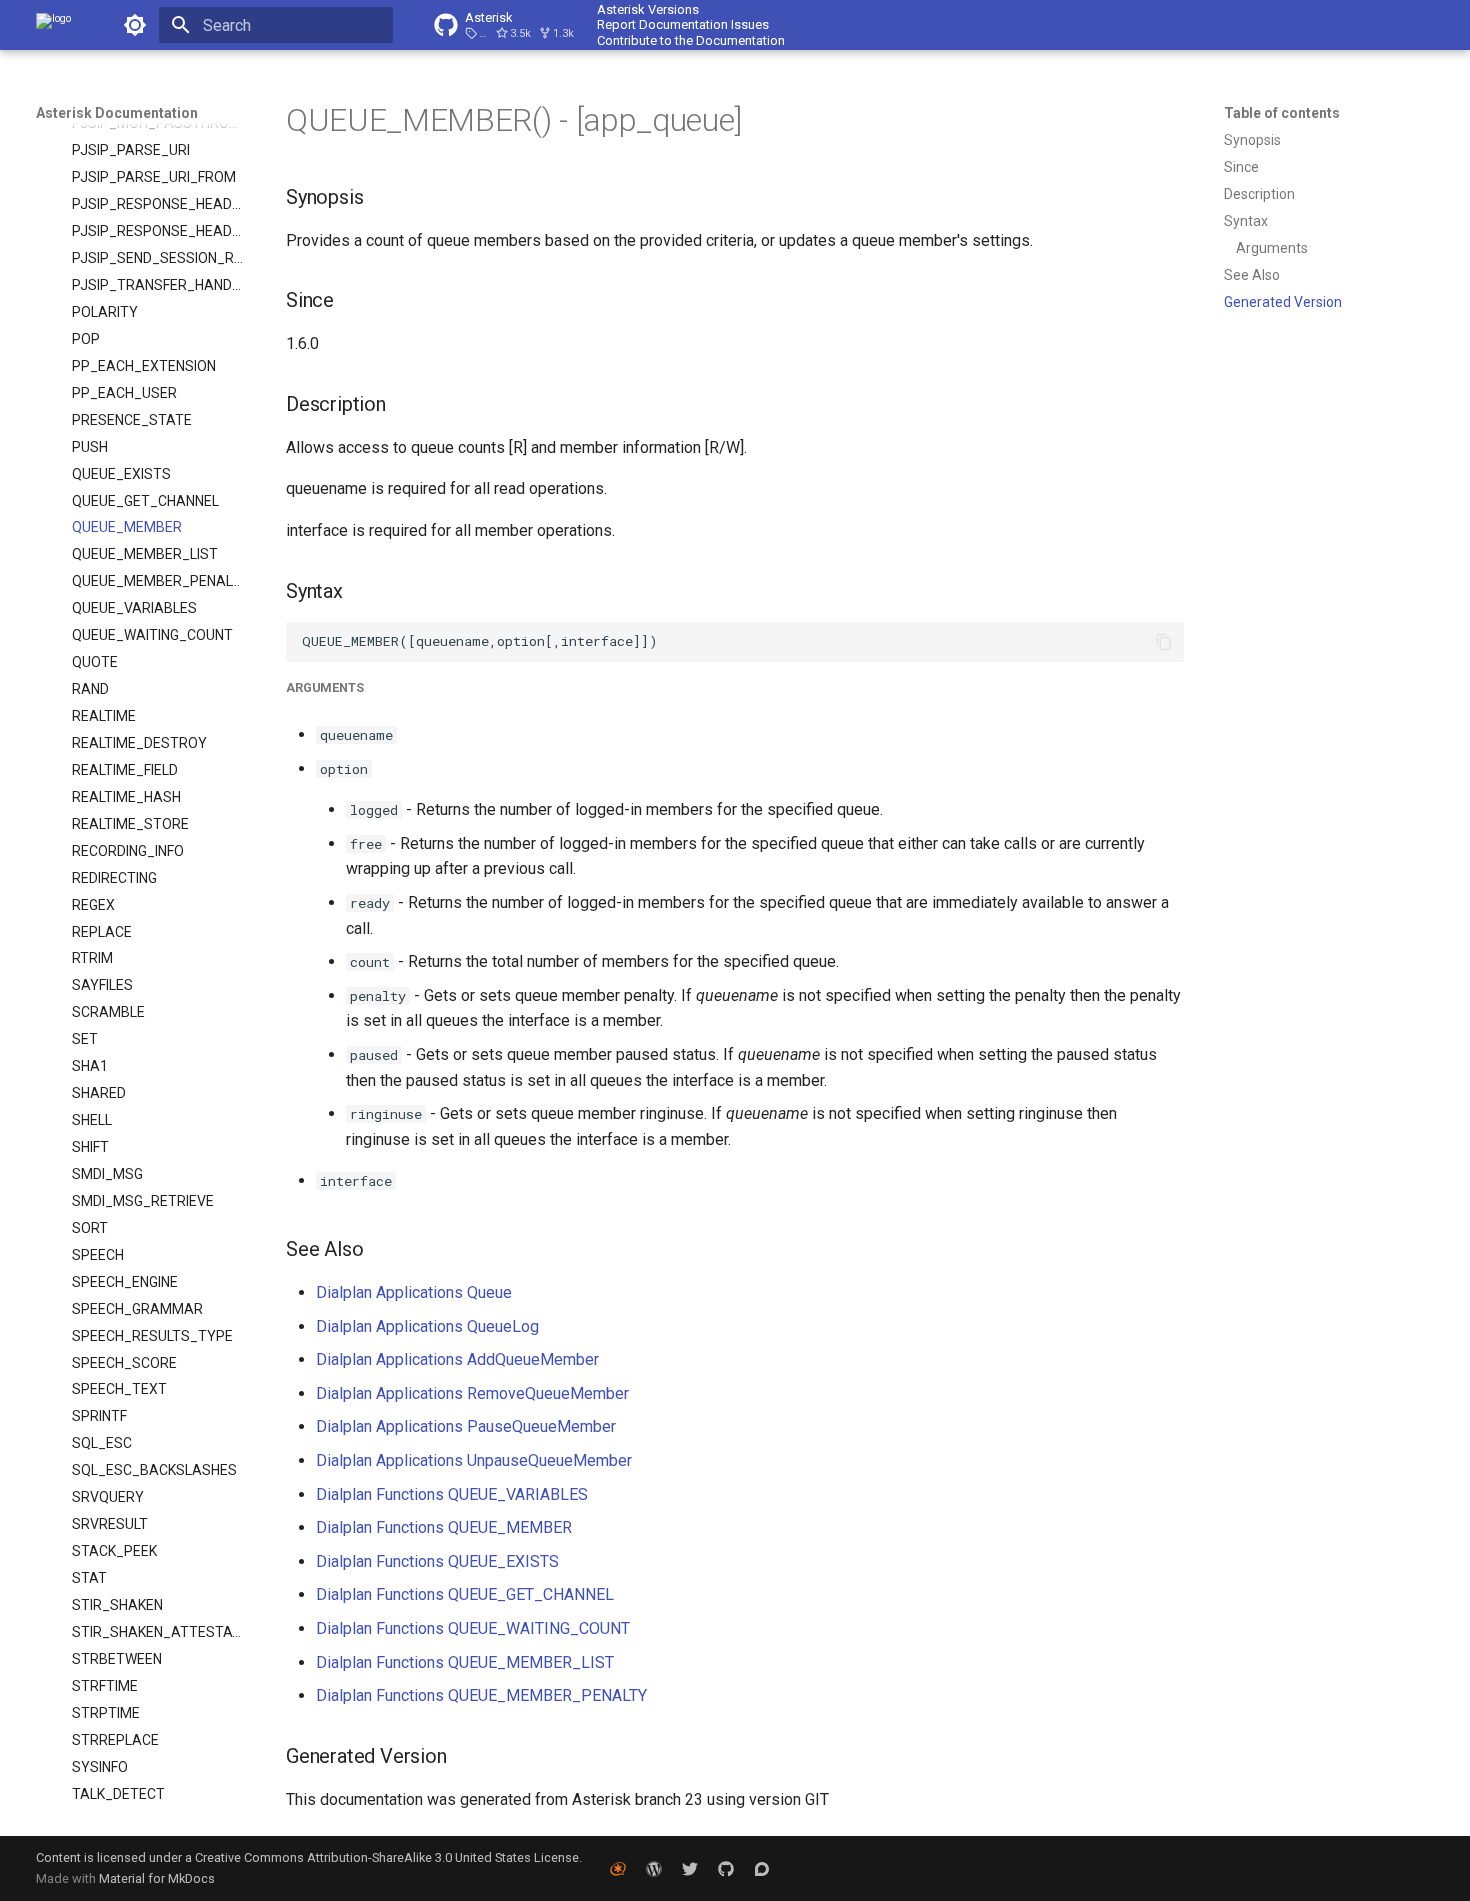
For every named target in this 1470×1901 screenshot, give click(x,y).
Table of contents (1282, 113)
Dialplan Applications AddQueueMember (457, 1359)
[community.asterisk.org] (762, 1868)
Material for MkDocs (157, 1878)
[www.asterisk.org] (618, 1868)
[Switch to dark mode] (135, 25)
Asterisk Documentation (117, 113)
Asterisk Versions (648, 9)
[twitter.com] (690, 1868)
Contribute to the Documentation (691, 40)
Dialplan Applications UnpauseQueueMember (474, 1460)
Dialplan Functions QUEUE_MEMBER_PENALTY (481, 1695)
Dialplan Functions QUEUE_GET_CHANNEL (465, 1594)
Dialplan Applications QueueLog (427, 1326)
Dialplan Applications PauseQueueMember (466, 1426)
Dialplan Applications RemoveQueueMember (472, 1393)
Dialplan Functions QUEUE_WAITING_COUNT (473, 1628)
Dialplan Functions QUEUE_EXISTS (437, 1561)
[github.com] (726, 1868)
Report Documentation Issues (683, 24)
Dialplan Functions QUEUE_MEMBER (444, 1527)
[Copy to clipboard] (1164, 642)
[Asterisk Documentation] (53, 25)
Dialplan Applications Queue (414, 1292)
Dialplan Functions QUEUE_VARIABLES (452, 1494)
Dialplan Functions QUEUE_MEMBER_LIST (465, 1662)
